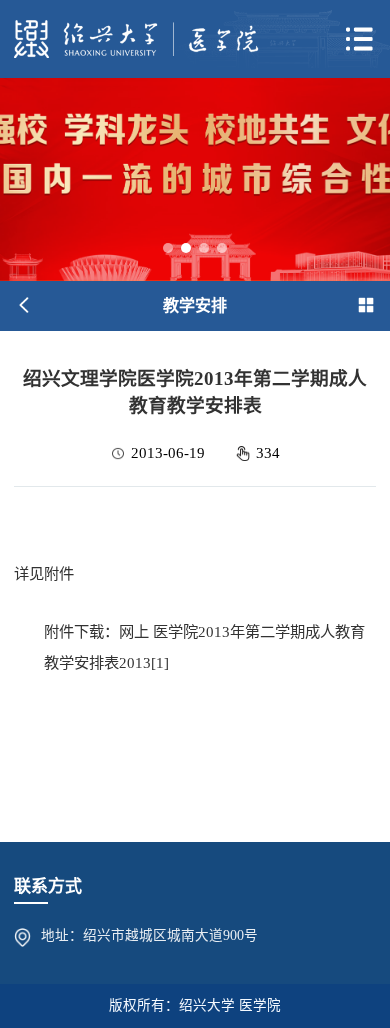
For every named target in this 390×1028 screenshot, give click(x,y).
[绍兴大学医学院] (136, 38)
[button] (168, 248)
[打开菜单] (359, 39)
